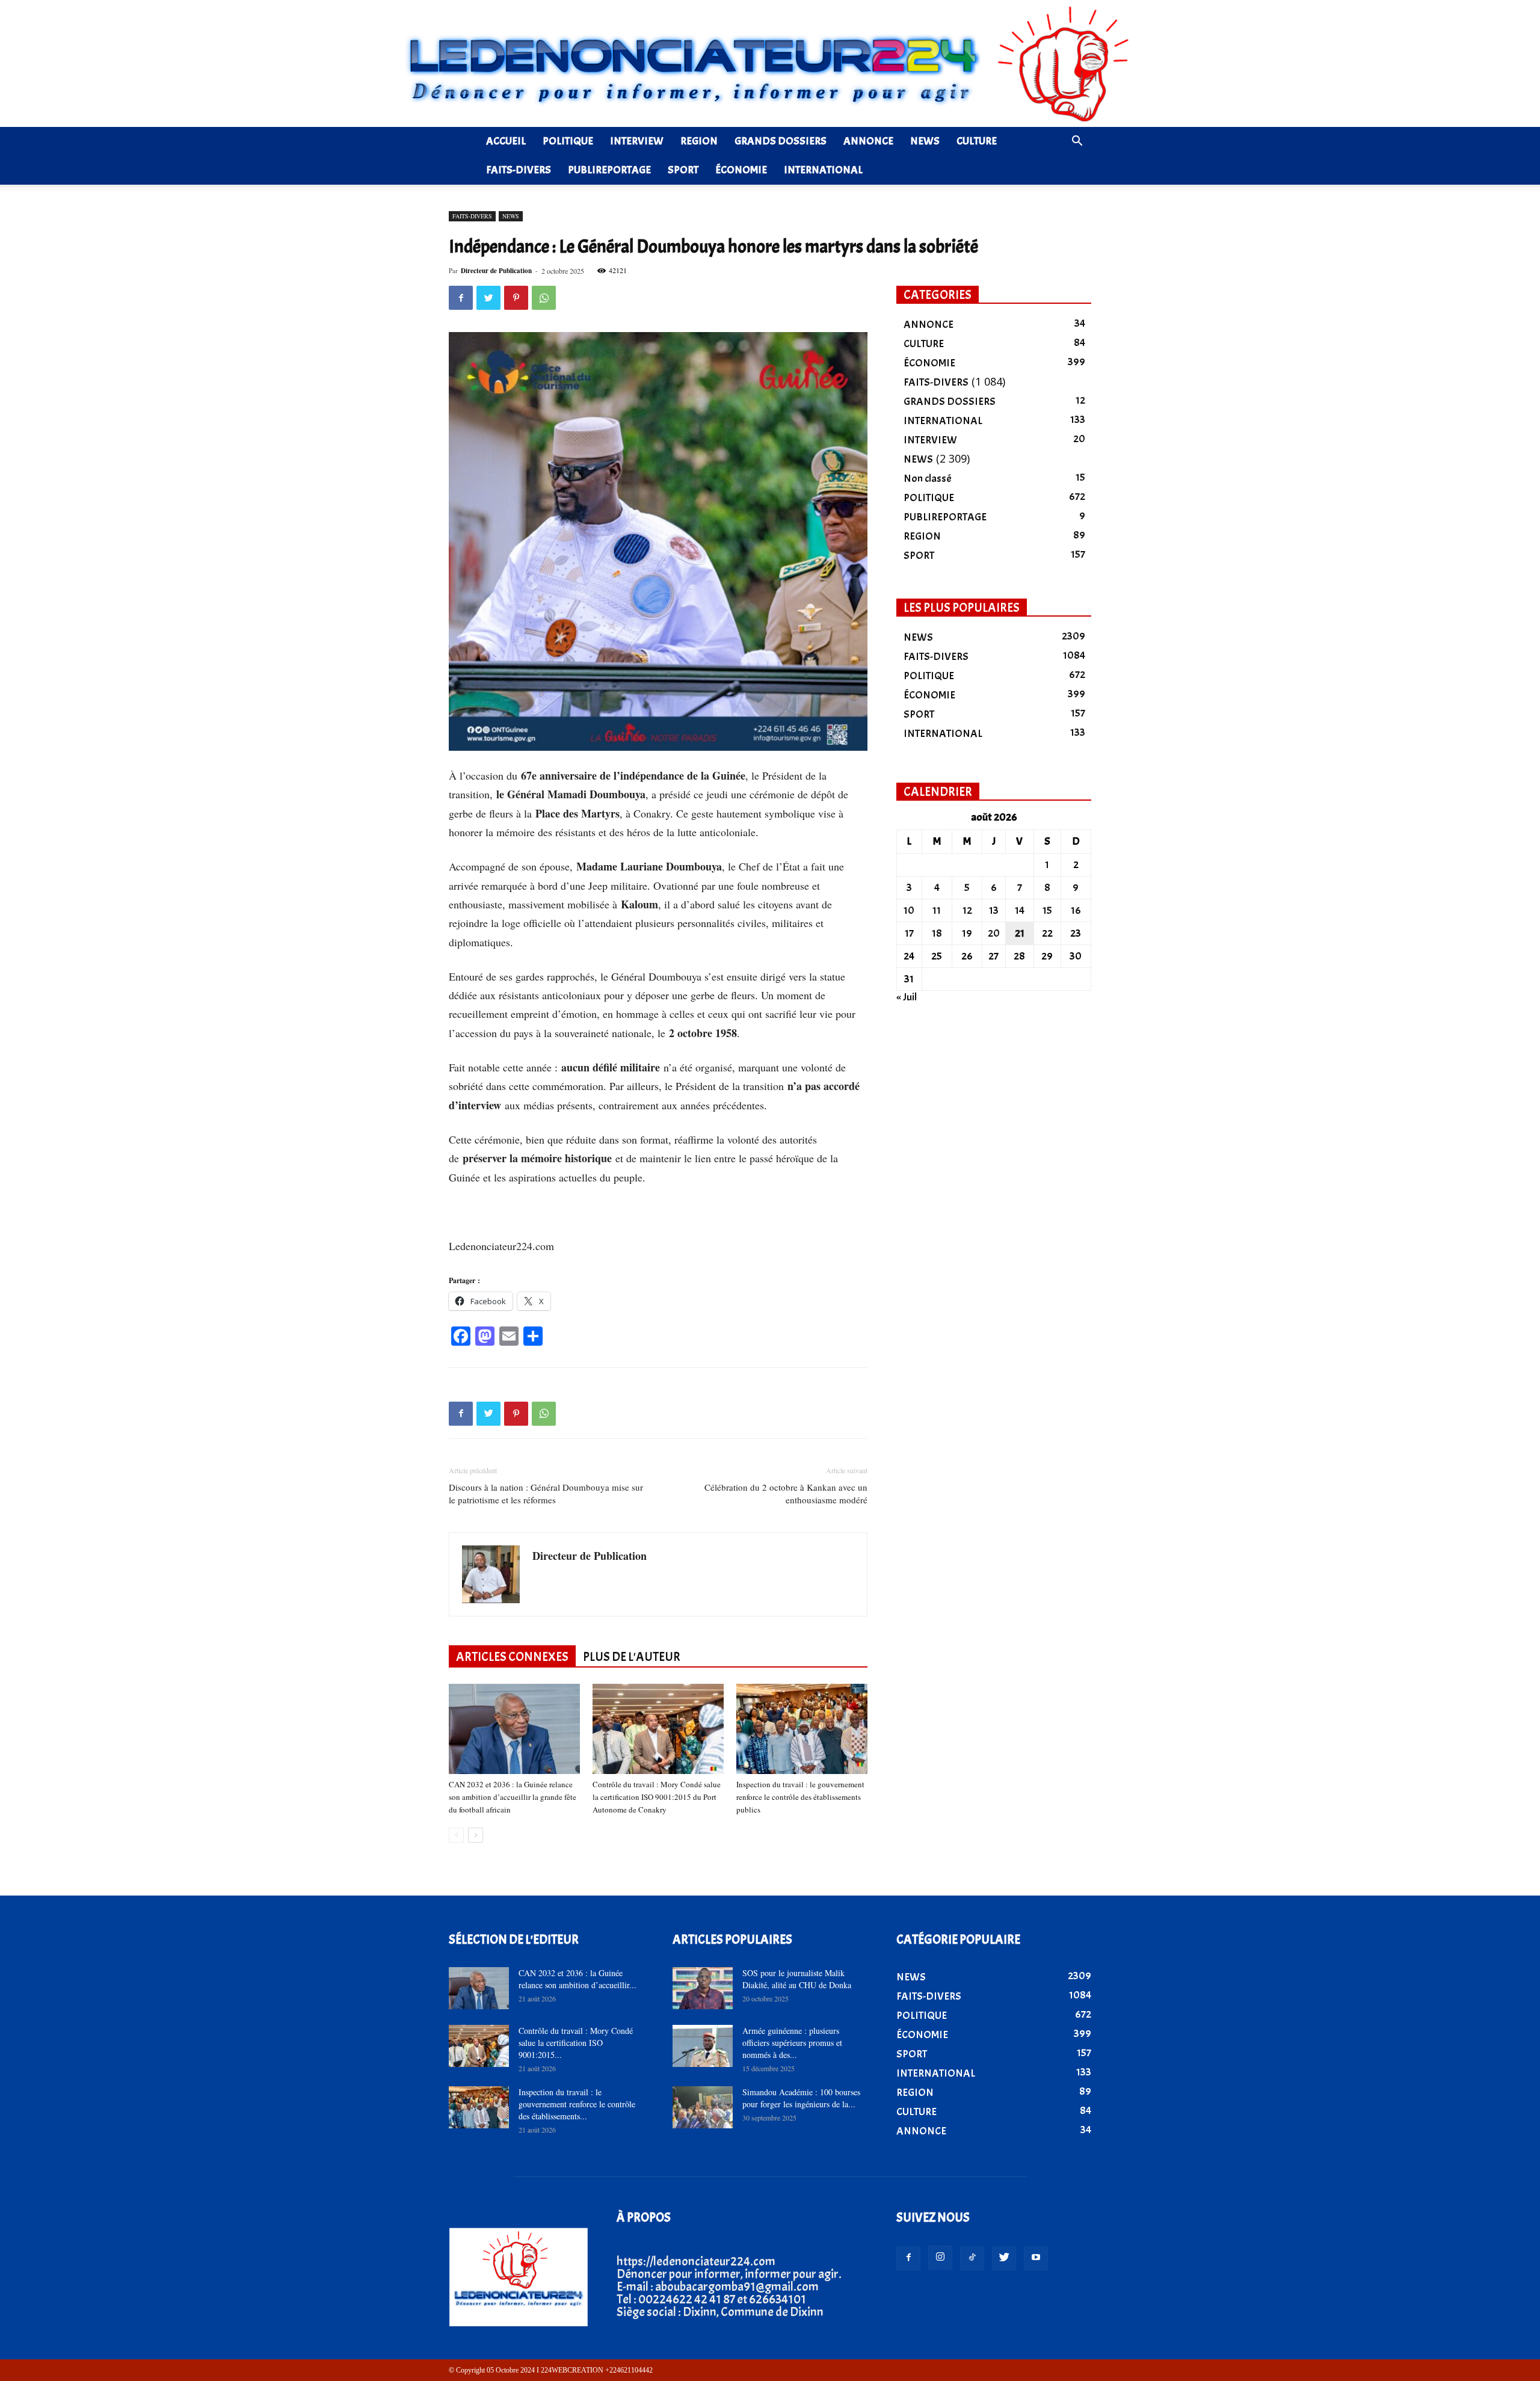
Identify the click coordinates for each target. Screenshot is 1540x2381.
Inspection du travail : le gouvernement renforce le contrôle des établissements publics (800, 1797)
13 (994, 910)
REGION (699, 141)
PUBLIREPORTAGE (609, 170)
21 (1020, 933)
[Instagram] (940, 2258)
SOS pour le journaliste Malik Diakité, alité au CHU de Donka (797, 1979)
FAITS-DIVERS (519, 170)
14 (1020, 910)
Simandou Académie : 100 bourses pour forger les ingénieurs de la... (801, 2098)
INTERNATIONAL (823, 170)
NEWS (925, 141)
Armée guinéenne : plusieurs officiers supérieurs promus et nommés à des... (792, 2043)
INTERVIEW (637, 141)
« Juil (907, 997)
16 (1076, 910)
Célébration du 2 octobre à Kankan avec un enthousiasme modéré (786, 1493)
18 (937, 933)
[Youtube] (1036, 2258)
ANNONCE (868, 141)
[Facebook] (908, 2258)
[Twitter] (1004, 2258)
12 (967, 910)
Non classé (928, 479)
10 (909, 910)
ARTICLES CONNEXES (512, 1657)
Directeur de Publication (496, 271)
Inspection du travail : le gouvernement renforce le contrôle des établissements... (577, 2104)
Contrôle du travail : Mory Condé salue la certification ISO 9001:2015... (576, 2043)
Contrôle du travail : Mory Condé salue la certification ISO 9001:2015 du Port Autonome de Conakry (657, 1797)
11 (937, 910)
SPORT (683, 170)
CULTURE (977, 141)
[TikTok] (972, 2258)
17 (909, 933)
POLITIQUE (568, 141)
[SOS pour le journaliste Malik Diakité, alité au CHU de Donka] (703, 1988)
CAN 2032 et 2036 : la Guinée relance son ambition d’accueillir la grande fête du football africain (513, 1797)
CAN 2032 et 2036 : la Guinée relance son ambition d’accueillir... (577, 1979)
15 (1047, 910)
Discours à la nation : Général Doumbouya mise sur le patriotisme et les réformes (546, 1493)
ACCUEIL (506, 141)
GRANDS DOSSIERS (781, 141)
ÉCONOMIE (741, 170)
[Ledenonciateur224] (770, 63)
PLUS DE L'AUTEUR (632, 1657)
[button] (1077, 141)
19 (967, 933)
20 (994, 933)
